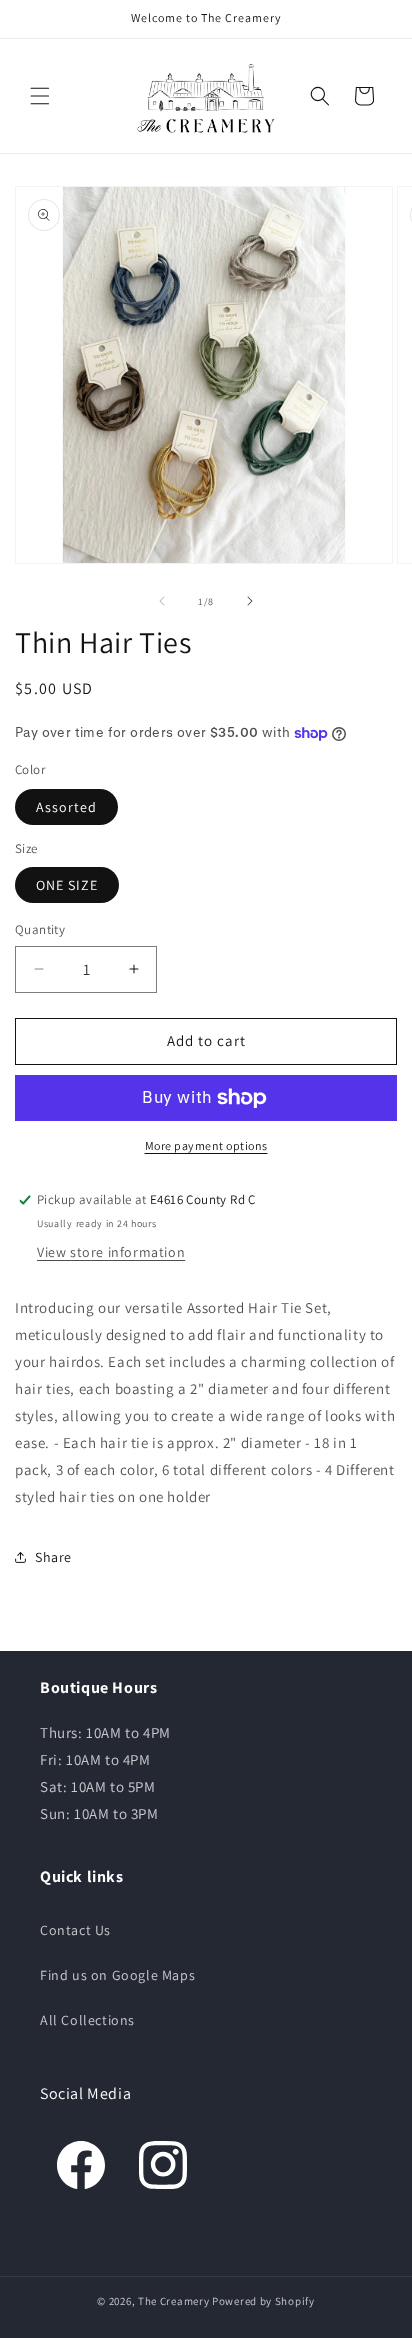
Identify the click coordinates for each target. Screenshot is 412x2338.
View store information (111, 1252)
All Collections (87, 2020)
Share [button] (53, 1557)
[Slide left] (162, 601)
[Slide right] (250, 601)
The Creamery (173, 2301)
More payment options (206, 1145)
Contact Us (75, 1930)
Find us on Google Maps (117, 1975)
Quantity (40, 929)
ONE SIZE (67, 885)
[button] (40, 96)
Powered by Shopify (263, 2301)
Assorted (66, 807)
